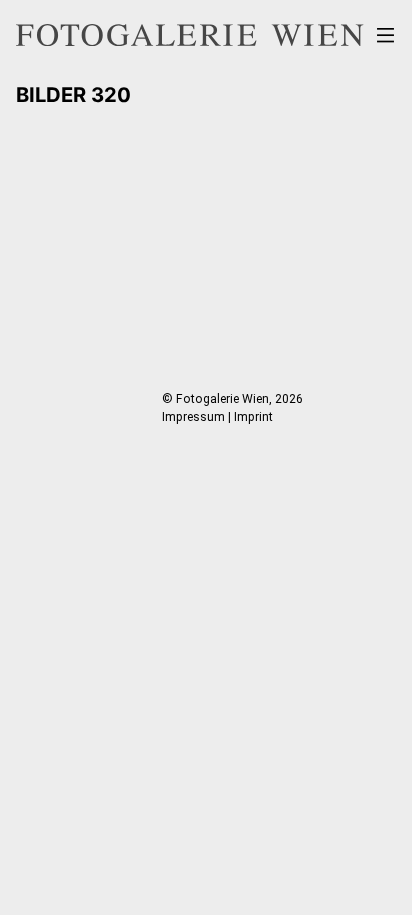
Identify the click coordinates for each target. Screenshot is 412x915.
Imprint (253, 417)
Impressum (193, 417)
